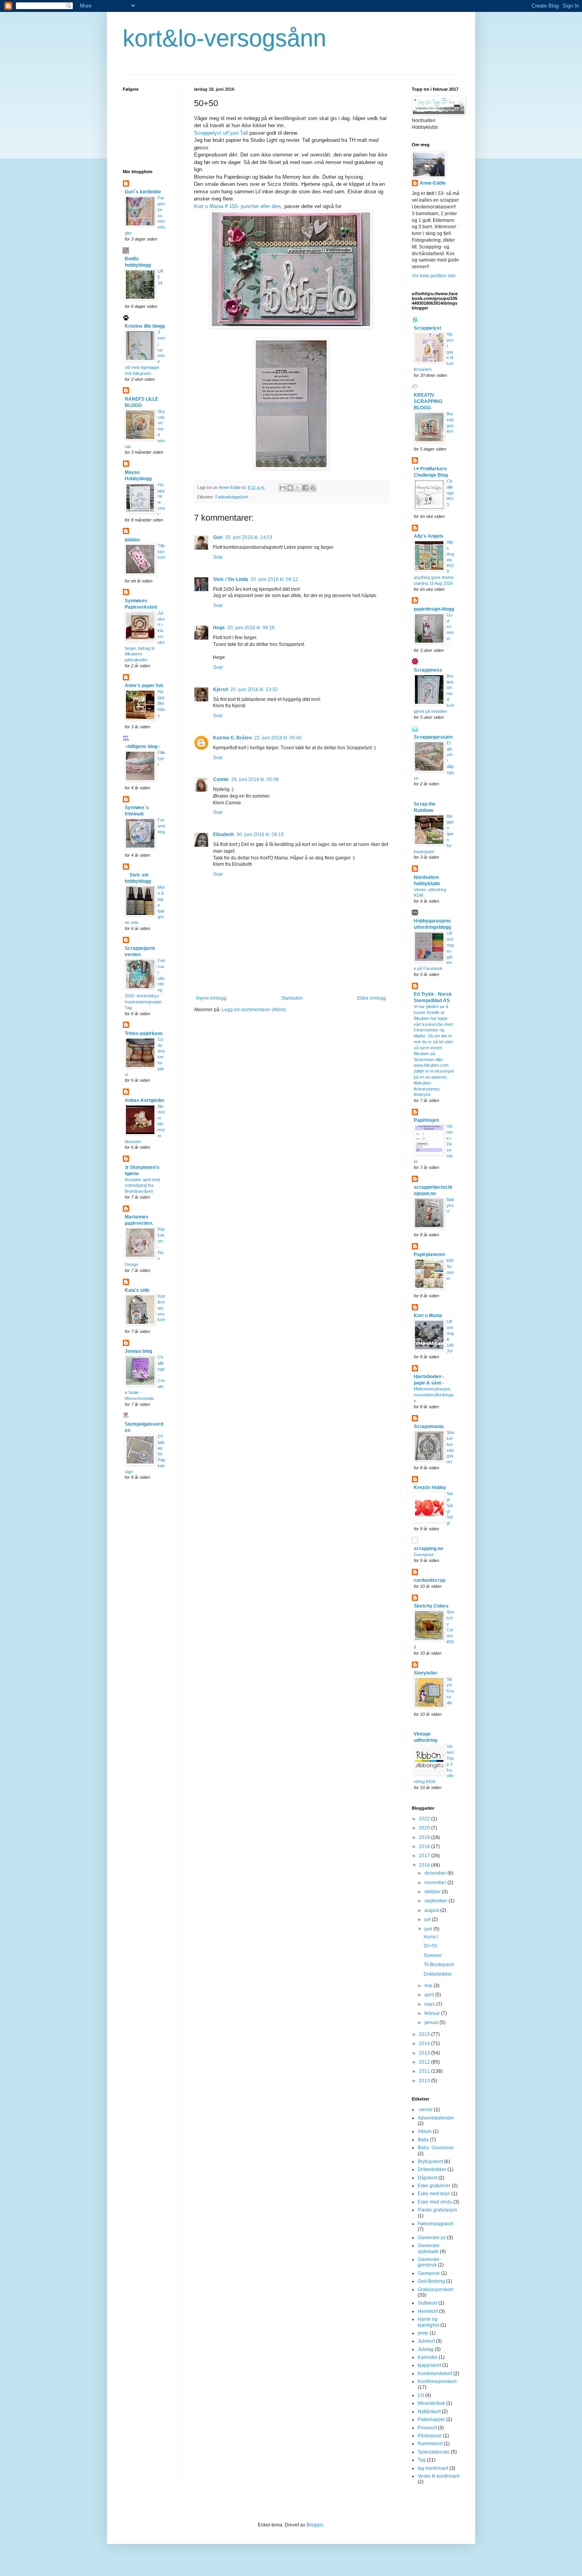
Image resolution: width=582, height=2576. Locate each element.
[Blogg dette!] (290, 488)
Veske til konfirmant (438, 2476)
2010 (425, 2081)
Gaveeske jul (432, 2238)
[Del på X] (298, 488)
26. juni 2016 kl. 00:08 (255, 779)
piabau (132, 540)
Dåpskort (427, 2178)
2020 (425, 1828)
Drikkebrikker (438, 1974)
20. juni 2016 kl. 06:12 (274, 579)
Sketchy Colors (431, 1606)
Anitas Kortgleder (145, 1100)
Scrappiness (428, 670)
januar (432, 2022)
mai (429, 1986)
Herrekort (428, 2311)
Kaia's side (137, 1290)
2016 (425, 1865)
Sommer (433, 1955)
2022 (425, 1819)
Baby (423, 2140)
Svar (218, 557)
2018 (425, 1847)
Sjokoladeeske (434, 2452)
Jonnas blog (138, 1351)
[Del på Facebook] (305, 488)
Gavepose (424, 1554)
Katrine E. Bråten (232, 738)
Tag (422, 2460)
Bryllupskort (430, 2162)
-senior (425, 2110)
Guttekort (427, 2303)
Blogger (315, 2525)
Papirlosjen (426, 1120)
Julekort (426, 2341)
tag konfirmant (433, 2468)
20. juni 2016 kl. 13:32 (254, 689)
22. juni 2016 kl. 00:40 (278, 738)
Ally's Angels (429, 536)
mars (430, 2004)
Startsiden (292, 998)
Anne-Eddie (433, 183)
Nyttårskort (429, 2412)
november (436, 1883)
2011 (425, 2071)
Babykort (450, 1205)
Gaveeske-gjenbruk (429, 2262)
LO (421, 2395)
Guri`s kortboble (143, 192)
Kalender (428, 2357)
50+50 (431, 1946)
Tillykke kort (161, 552)
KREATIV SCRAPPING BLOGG (428, 401)
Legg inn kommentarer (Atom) (254, 1010)
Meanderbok (431, 2403)
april (430, 1995)
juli (428, 1919)
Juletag (426, 2349)
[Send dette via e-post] (283, 488)
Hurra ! (431, 1937)
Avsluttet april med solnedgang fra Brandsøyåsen (142, 1186)
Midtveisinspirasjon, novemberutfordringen (434, 1395)
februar (433, 2013)
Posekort (427, 2428)
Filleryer (161, 758)
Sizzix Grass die (450, 1691)
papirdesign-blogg (434, 609)
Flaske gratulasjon (437, 2210)
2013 (425, 2053)
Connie (221, 779)
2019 (425, 1837)
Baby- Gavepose (436, 2148)
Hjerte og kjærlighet (428, 2322)
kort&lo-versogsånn (224, 38)
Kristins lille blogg (145, 326)
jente (423, 2333)
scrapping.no (428, 1549)
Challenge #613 (450, 493)
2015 (425, 2034)
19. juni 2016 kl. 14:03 (249, 537)
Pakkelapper (431, 2419)
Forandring (161, 826)
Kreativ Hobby (430, 1488)
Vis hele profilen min (434, 276)
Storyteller (426, 1673)
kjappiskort (429, 2365)
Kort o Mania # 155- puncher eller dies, (238, 206)
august (432, 1910)
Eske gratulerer (434, 2186)
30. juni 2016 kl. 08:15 (260, 834)
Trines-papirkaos (144, 1033)
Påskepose (430, 2436)
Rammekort (430, 2444)
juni (429, 1929)
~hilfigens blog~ (142, 747)
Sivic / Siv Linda (231, 579)
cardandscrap (430, 1580)
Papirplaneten (429, 1255)
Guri (218, 537)
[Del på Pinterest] (313, 488)
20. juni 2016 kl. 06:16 (251, 628)
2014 (425, 2043)
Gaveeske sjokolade (429, 2248)
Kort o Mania (428, 1316)
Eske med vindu (435, 2202)
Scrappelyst (427, 328)
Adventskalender (436, 2118)
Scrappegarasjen (433, 737)
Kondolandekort (435, 2374)
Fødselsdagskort (232, 497)
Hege (219, 628)
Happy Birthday (161, 703)
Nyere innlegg (211, 998)
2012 (425, 2062)
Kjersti (221, 689)
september (436, 1901)
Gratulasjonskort (435, 2290)
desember (436, 1873)
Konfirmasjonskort (161, 1308)
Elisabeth (223, 834)
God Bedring (431, 2281)
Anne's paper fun (144, 686)
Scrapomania (429, 1426)
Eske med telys (434, 2194)
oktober (433, 1892)
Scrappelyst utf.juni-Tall (221, 133)
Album (425, 2131)
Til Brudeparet (439, 1965)
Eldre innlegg (372, 998)
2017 (425, 1856)
